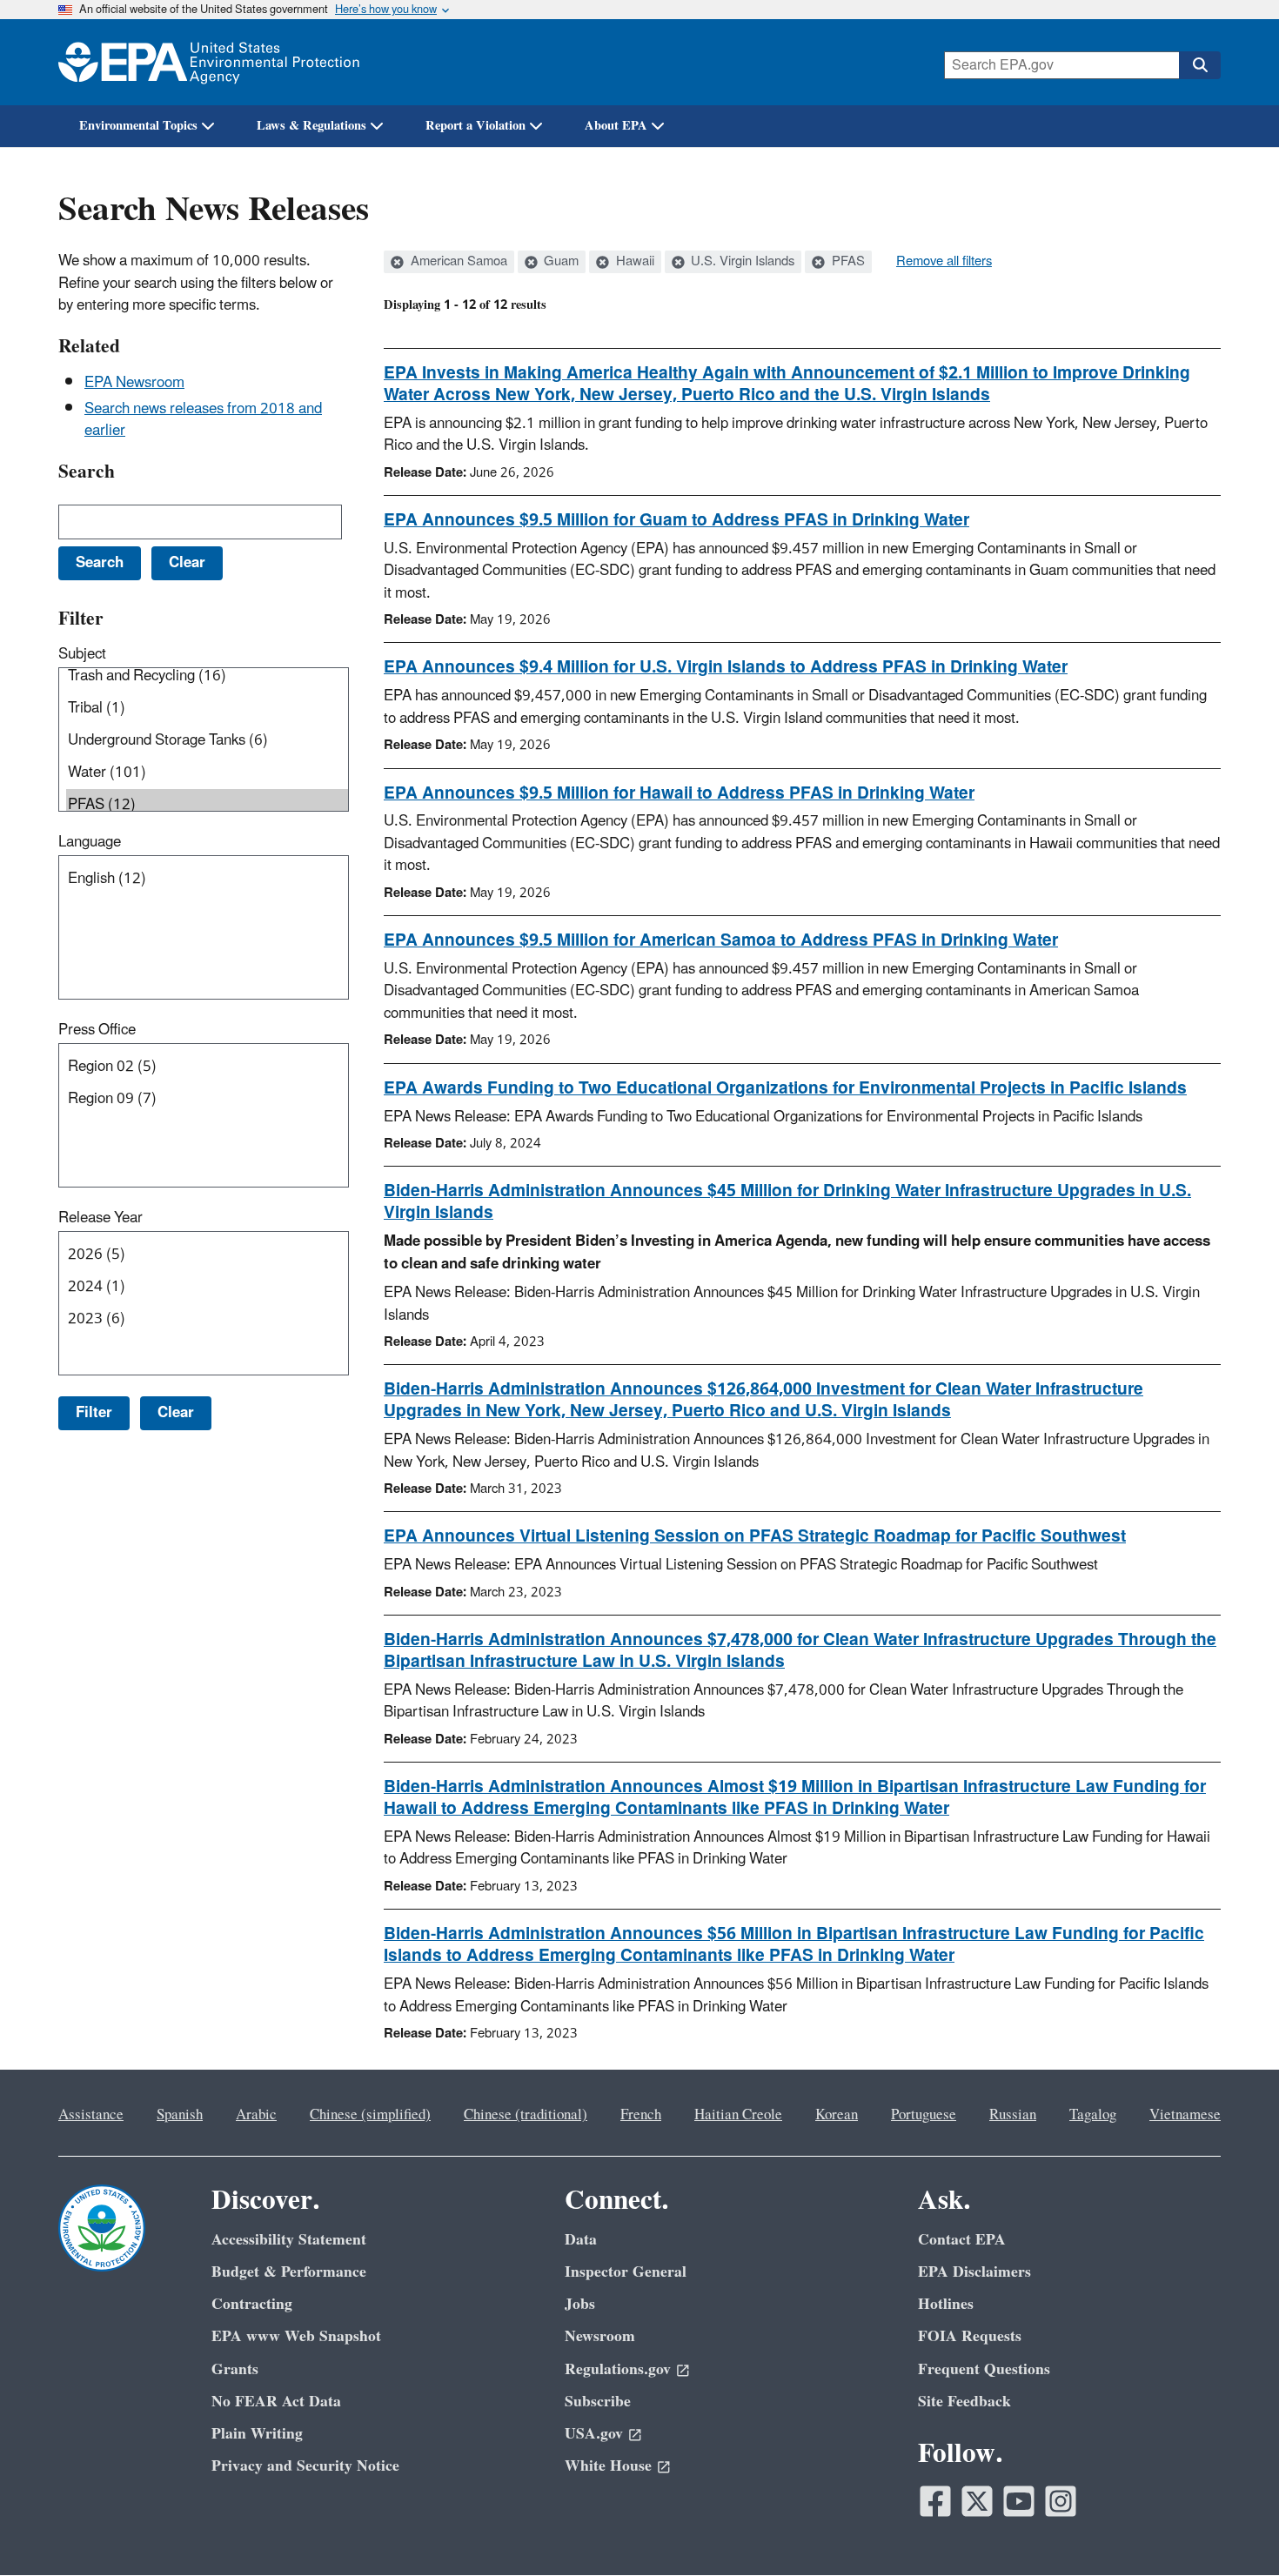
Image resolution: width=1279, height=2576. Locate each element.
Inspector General (626, 2272)
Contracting (252, 2304)
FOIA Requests (970, 2336)
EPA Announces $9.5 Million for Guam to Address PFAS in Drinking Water (676, 520)
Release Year (100, 1218)
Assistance (91, 2115)
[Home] (209, 62)
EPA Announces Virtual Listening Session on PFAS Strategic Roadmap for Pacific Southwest (755, 1536)
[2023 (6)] (207, 1319)
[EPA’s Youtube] (1019, 2501)
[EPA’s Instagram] (1061, 2501)
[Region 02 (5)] (207, 1067)
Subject (82, 654)
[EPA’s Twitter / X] (977, 2501)
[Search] (1200, 65)
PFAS (847, 262)
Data (581, 2240)
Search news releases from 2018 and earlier (203, 420)
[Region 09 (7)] (207, 1099)
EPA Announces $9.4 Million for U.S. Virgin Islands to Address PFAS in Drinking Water (726, 667)
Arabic (256, 2115)
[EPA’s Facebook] (935, 2501)
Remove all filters (944, 262)
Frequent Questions (984, 2369)
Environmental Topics (138, 126)
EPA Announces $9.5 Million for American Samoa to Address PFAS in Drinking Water (721, 940)
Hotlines (946, 2304)
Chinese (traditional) (526, 2115)
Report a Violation (475, 126)
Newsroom (600, 2336)
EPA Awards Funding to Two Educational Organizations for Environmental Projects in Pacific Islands (785, 1088)
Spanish (180, 2115)
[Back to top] (1231, 2528)
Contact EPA (962, 2240)
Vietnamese (1185, 2115)
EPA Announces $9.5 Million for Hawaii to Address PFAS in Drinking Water (679, 793)
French (641, 2115)
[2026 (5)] (207, 1255)
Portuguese (924, 2115)
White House (608, 2466)
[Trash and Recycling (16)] (207, 676)
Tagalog (1093, 2115)
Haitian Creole (738, 2115)
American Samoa (457, 262)
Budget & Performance (289, 2272)
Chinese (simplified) (370, 2115)
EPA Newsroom (134, 383)
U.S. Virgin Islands (741, 262)
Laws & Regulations (311, 126)
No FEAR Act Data (276, 2402)
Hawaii (633, 262)
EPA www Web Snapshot (296, 2336)
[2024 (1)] (207, 1287)
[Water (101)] (207, 773)
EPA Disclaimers (974, 2272)
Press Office (97, 1030)
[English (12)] (207, 879)
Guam (559, 262)
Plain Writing (257, 2434)
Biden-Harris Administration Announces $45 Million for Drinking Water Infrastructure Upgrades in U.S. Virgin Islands (787, 1202)
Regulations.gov (618, 2369)
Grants (235, 2369)
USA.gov (594, 2434)
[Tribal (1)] (207, 709)
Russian (1013, 2115)
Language (90, 842)
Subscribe (598, 2402)
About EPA (616, 126)
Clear (176, 1413)
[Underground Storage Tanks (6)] (207, 741)
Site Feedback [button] (964, 2402)
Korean (837, 2115)
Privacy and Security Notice (305, 2466)
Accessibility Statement (289, 2240)
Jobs (580, 2304)
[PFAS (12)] (207, 805)
